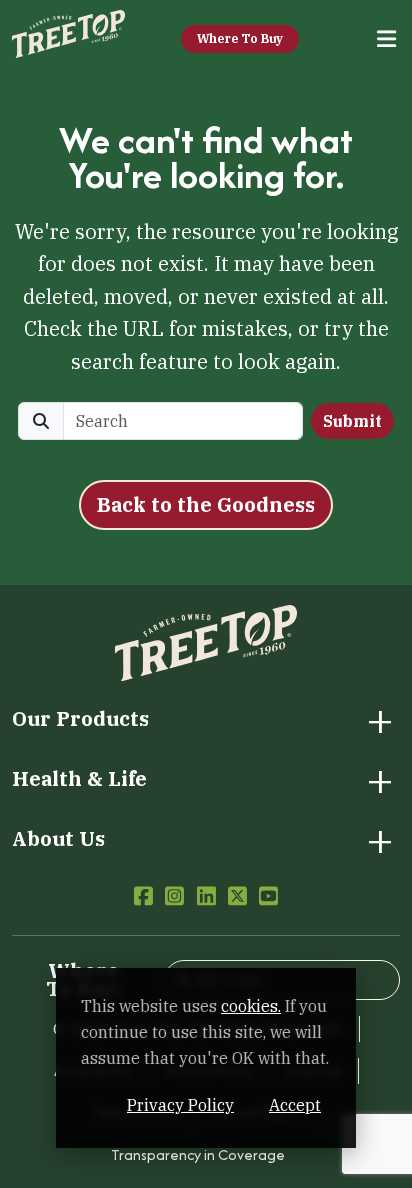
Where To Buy (240, 38)
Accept (295, 1105)
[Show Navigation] (387, 39)
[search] (183, 421)
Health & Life (79, 779)
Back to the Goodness (206, 504)
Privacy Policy (180, 1105)
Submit (352, 421)
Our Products (80, 719)
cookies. (251, 1006)
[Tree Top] (68, 36)
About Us (58, 839)
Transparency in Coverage (198, 1154)
